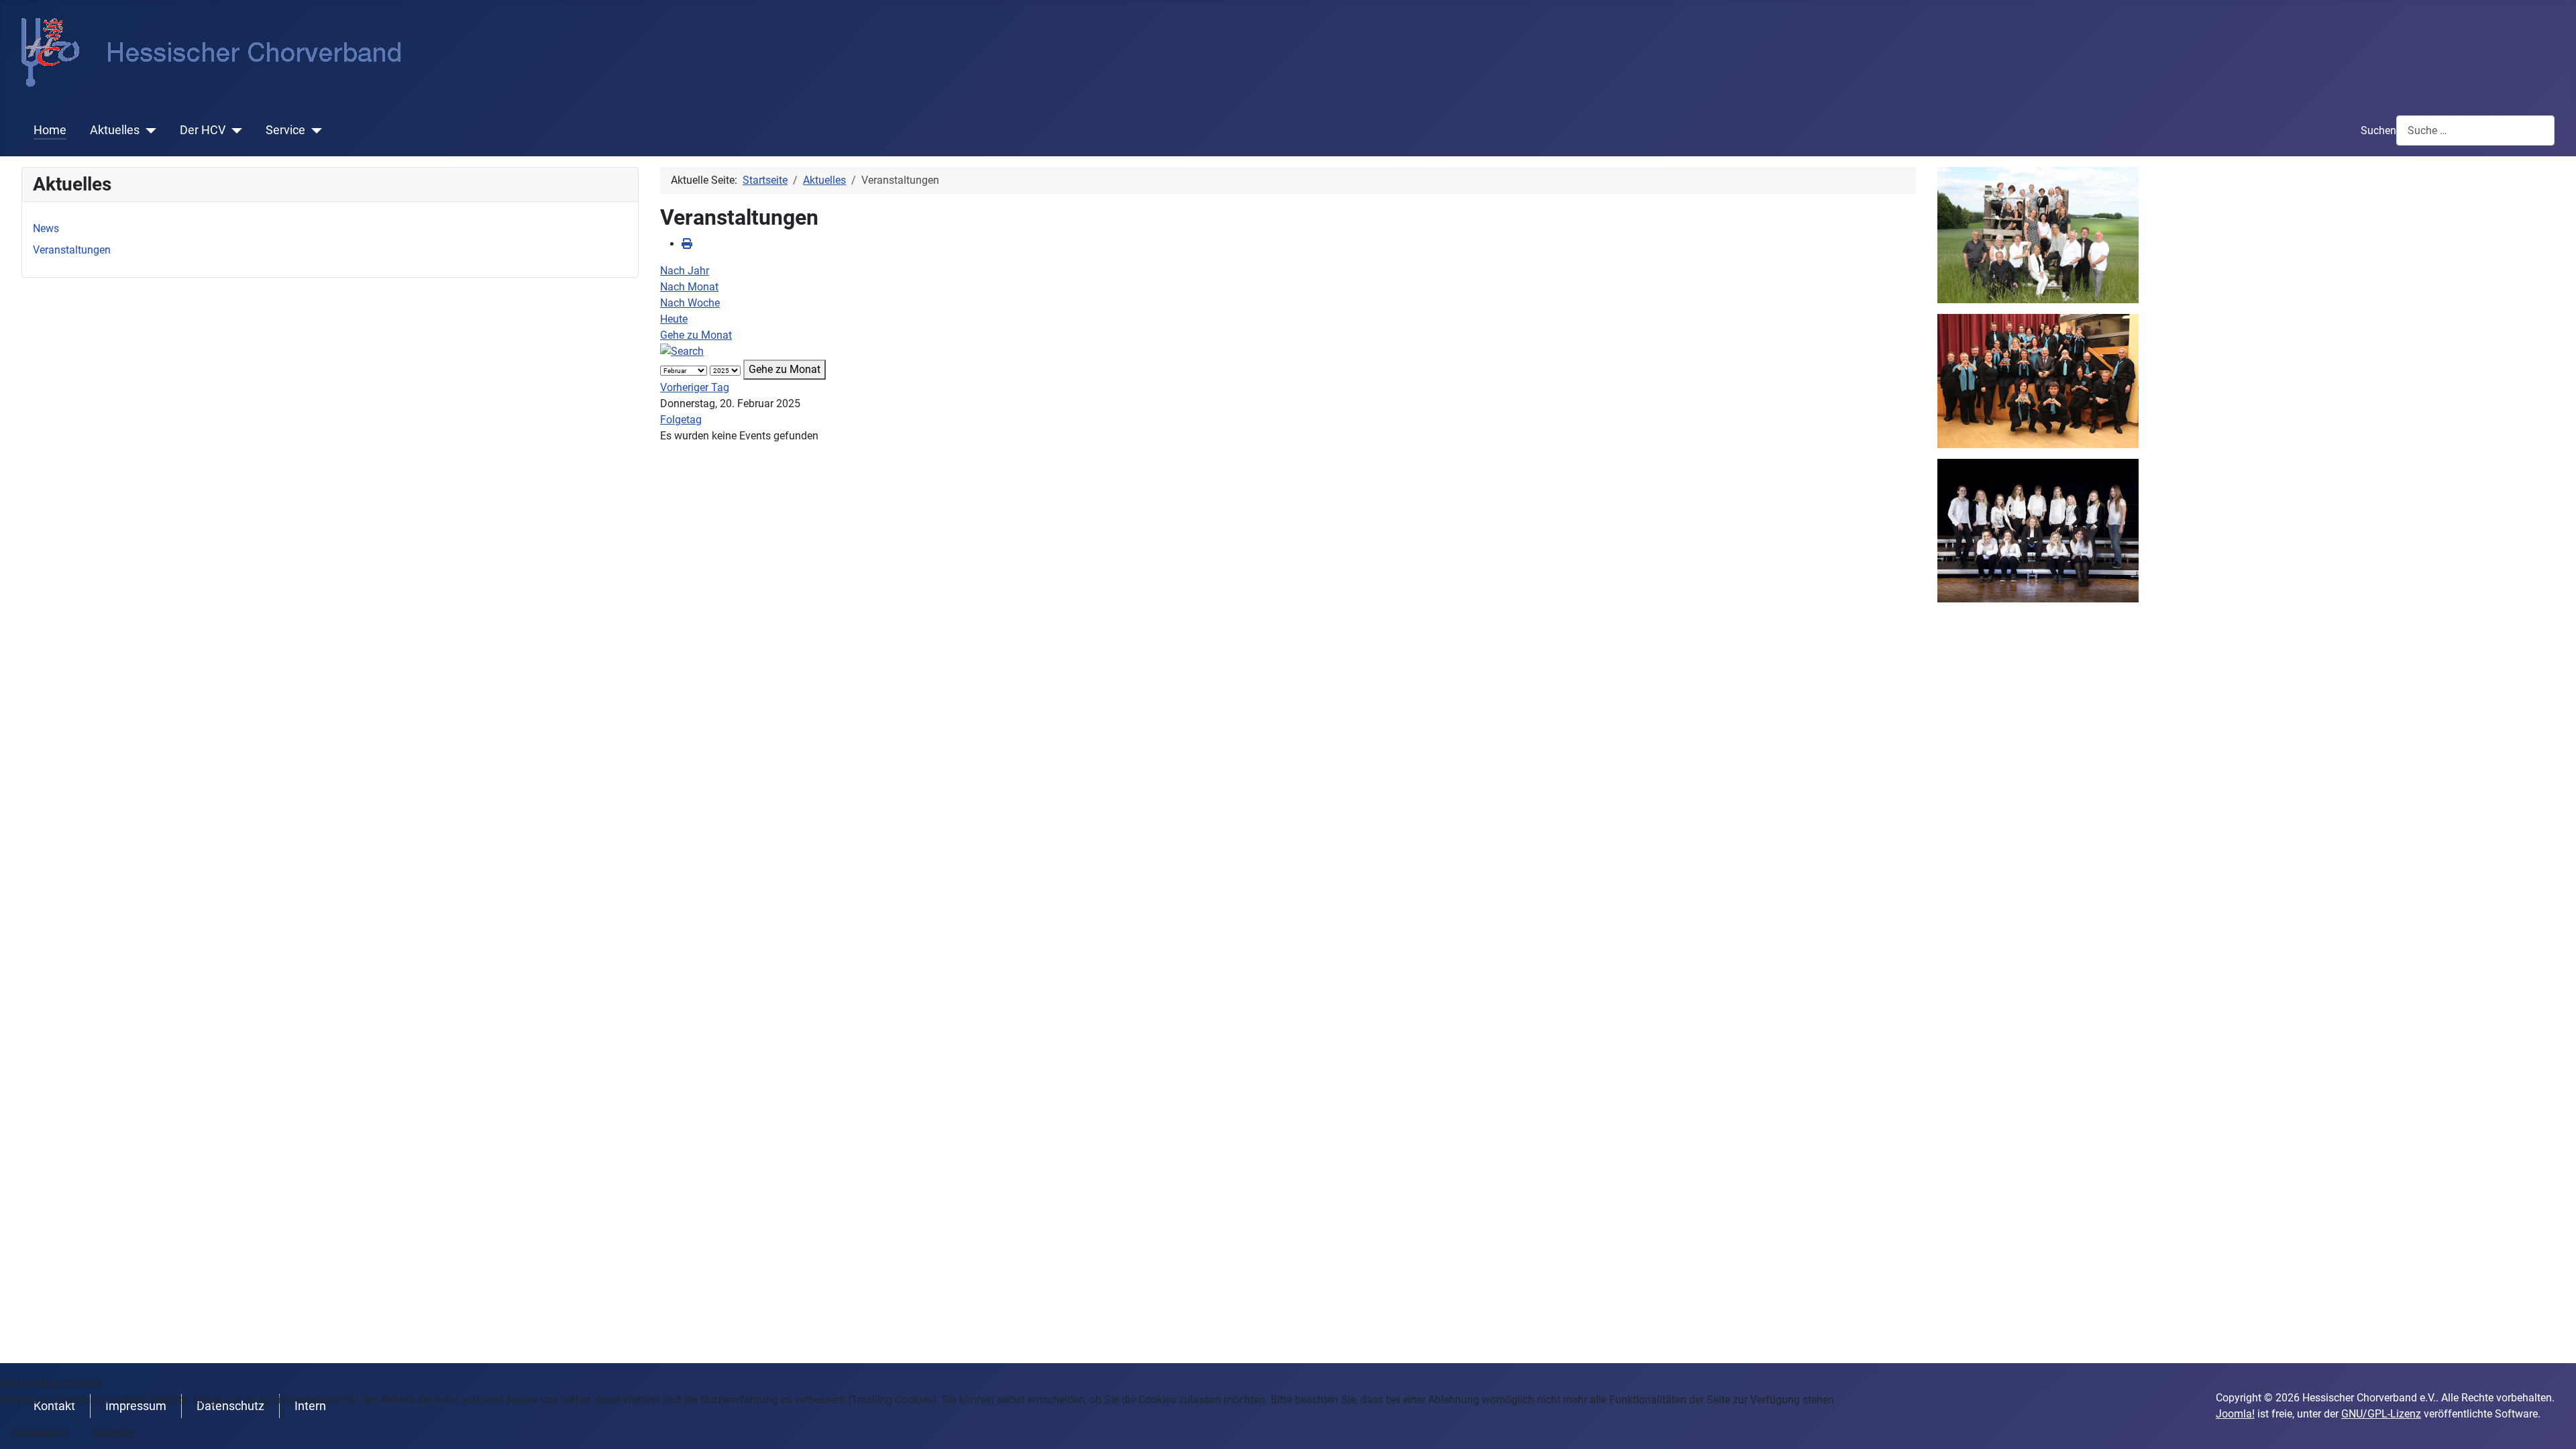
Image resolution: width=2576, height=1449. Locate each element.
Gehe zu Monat (696, 335)
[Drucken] (687, 244)
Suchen (2378, 130)
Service (285, 130)
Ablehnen (114, 1433)
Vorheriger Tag (695, 387)
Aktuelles (115, 130)
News (46, 228)
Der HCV (203, 130)
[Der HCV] (234, 130)
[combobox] (2475, 130)
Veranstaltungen (72, 250)
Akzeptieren (39, 1433)
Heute (674, 319)
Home (50, 130)
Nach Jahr (685, 271)
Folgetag (681, 420)
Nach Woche (690, 303)
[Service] (314, 130)
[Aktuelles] (148, 130)
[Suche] (682, 351)
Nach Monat (689, 287)
